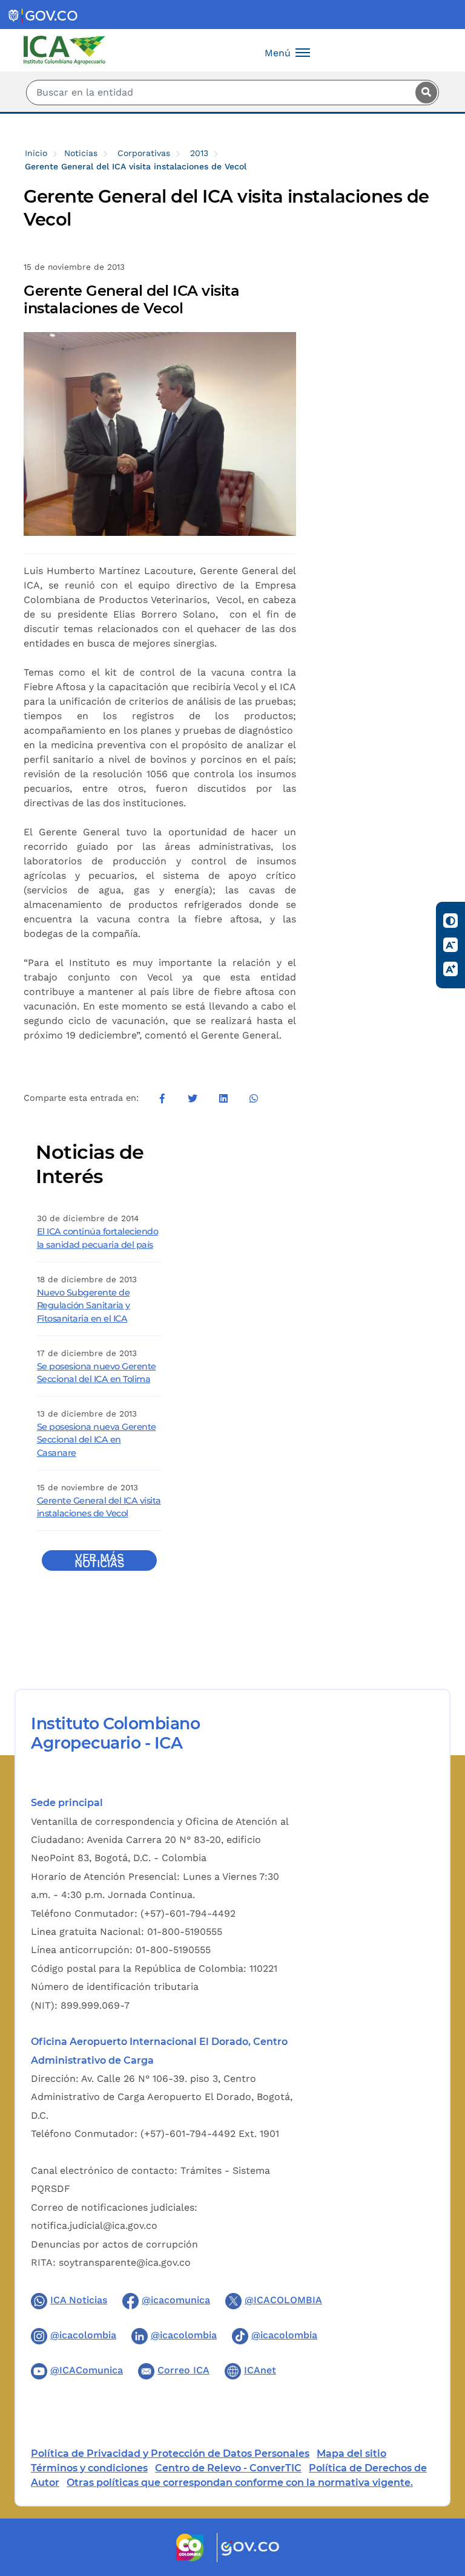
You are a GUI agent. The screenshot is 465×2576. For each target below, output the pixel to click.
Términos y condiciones (89, 2468)
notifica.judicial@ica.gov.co (94, 2225)
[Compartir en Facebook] (162, 1098)
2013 (199, 153)
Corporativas (144, 153)
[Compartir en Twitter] (193, 1098)
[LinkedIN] (223, 1098)
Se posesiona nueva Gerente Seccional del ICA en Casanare (97, 1440)
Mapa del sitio (351, 2454)
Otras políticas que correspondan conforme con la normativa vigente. (240, 2483)
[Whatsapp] (254, 1098)
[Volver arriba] (440, 2496)
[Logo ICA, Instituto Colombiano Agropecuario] (64, 49)
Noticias (81, 153)
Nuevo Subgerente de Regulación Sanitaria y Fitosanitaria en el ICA (84, 1306)
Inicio (36, 153)
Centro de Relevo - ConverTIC (228, 2468)
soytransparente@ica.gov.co (125, 2262)
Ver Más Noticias (100, 1560)
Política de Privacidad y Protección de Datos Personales (170, 2454)
